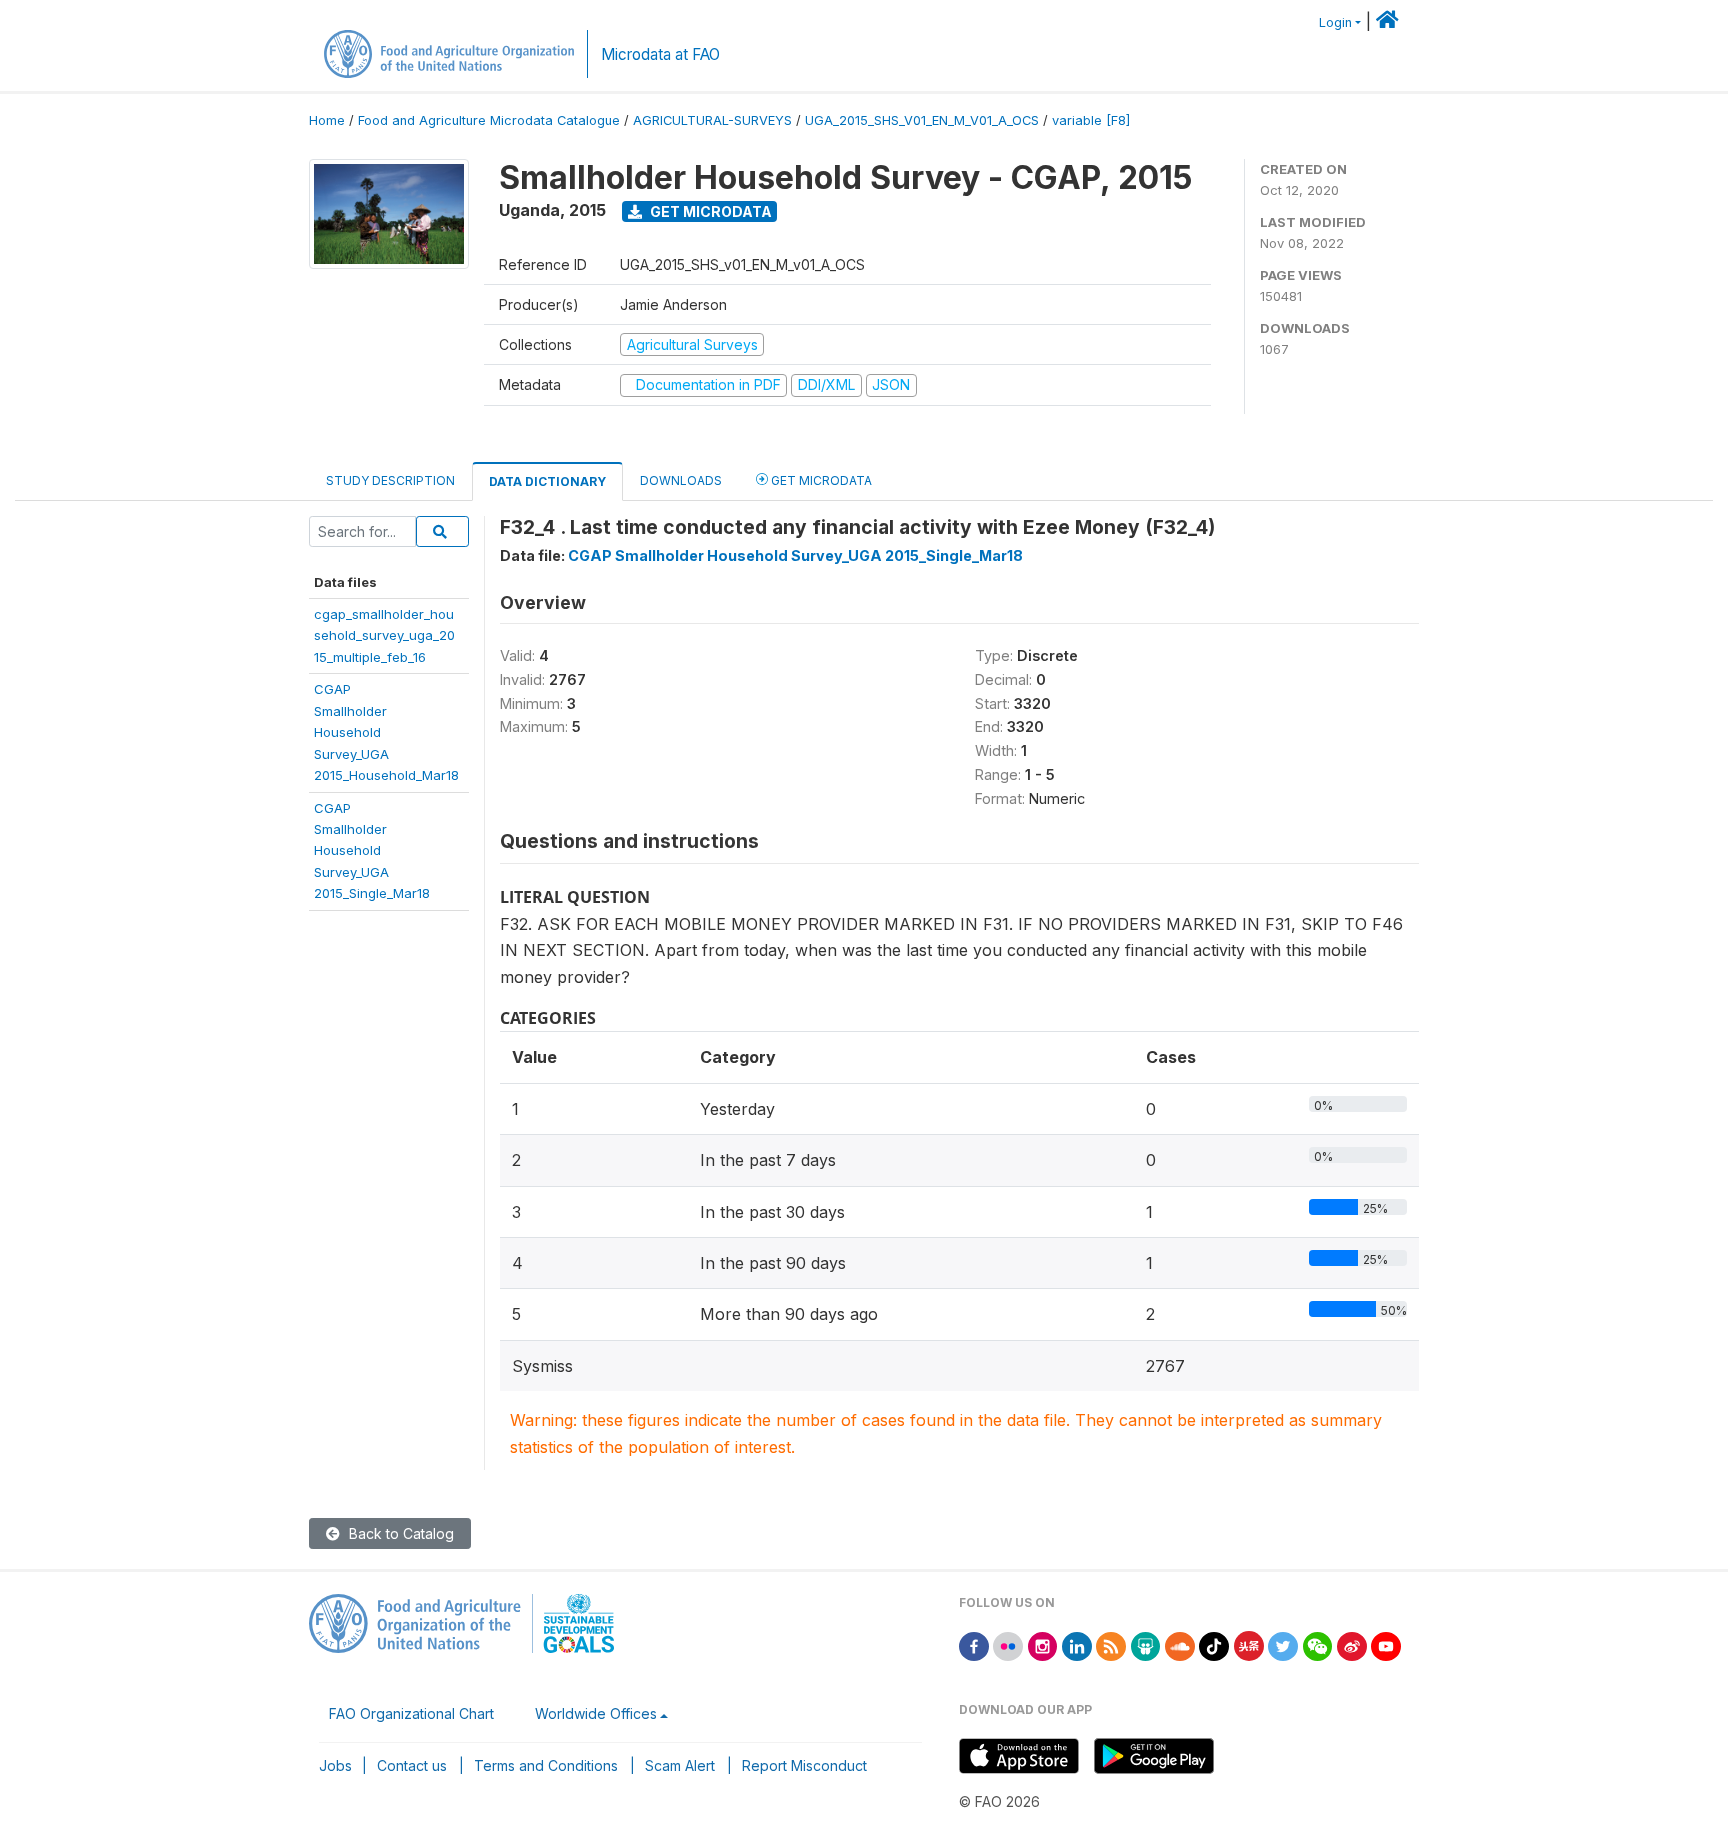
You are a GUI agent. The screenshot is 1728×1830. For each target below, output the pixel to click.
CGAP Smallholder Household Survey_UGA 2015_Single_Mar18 (795, 555)
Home (327, 120)
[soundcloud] (1180, 1644)
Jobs (335, 1765)
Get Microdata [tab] (820, 480)
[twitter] (1283, 1644)
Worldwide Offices (596, 1713)
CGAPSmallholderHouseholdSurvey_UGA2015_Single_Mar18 (372, 851)
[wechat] (1318, 1644)
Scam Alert (680, 1765)
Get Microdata (709, 211)
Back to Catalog (399, 1533)
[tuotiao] (1249, 1644)
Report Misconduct (804, 1765)
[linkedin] (1077, 1644)
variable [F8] (1091, 120)
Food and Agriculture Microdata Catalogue (489, 120)
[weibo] (1352, 1644)
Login (1335, 22)
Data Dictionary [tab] (547, 481)
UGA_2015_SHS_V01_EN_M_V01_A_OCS (922, 120)
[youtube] (1386, 1644)
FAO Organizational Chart (411, 1713)
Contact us (412, 1765)
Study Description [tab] (390, 480)
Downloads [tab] (681, 480)
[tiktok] (1214, 1644)
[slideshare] (1146, 1644)
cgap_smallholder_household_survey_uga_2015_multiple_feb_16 (384, 635)
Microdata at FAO (660, 54)
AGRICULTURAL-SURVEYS (712, 120)
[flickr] (1008, 1644)
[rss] (1111, 1644)
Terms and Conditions (546, 1765)
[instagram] (1043, 1644)
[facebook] (974, 1644)
